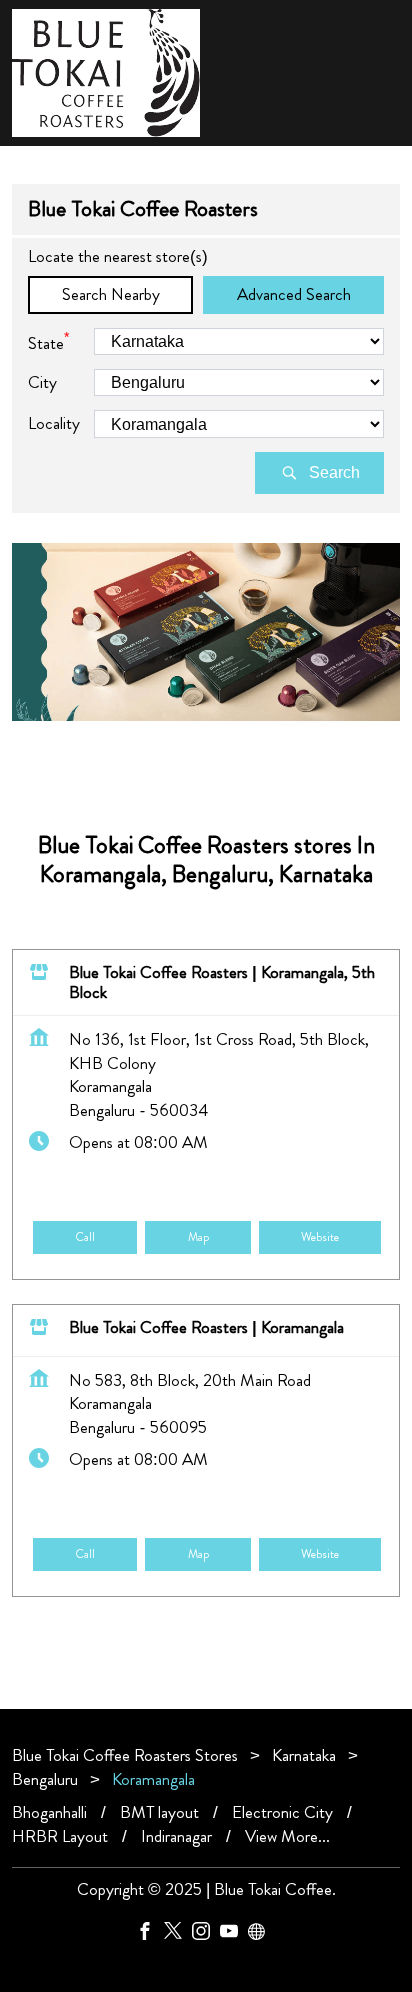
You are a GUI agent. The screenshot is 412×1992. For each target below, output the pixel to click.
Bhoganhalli (49, 1812)
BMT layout (159, 1812)
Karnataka (304, 1755)
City (42, 382)
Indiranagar (176, 1836)
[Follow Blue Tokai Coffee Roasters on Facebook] (150, 1934)
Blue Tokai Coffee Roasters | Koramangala (206, 1327)
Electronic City (282, 1812)
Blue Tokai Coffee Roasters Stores (127, 1755)
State (48, 341)
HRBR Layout (60, 1836)
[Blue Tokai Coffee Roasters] (106, 73)
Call (85, 1237)
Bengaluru (45, 1779)
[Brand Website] (262, 1934)
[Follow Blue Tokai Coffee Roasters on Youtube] (234, 1934)
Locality (54, 423)
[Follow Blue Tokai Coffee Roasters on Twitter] (178, 1934)
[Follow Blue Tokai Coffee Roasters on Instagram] (206, 1934)
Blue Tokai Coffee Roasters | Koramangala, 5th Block (222, 982)
